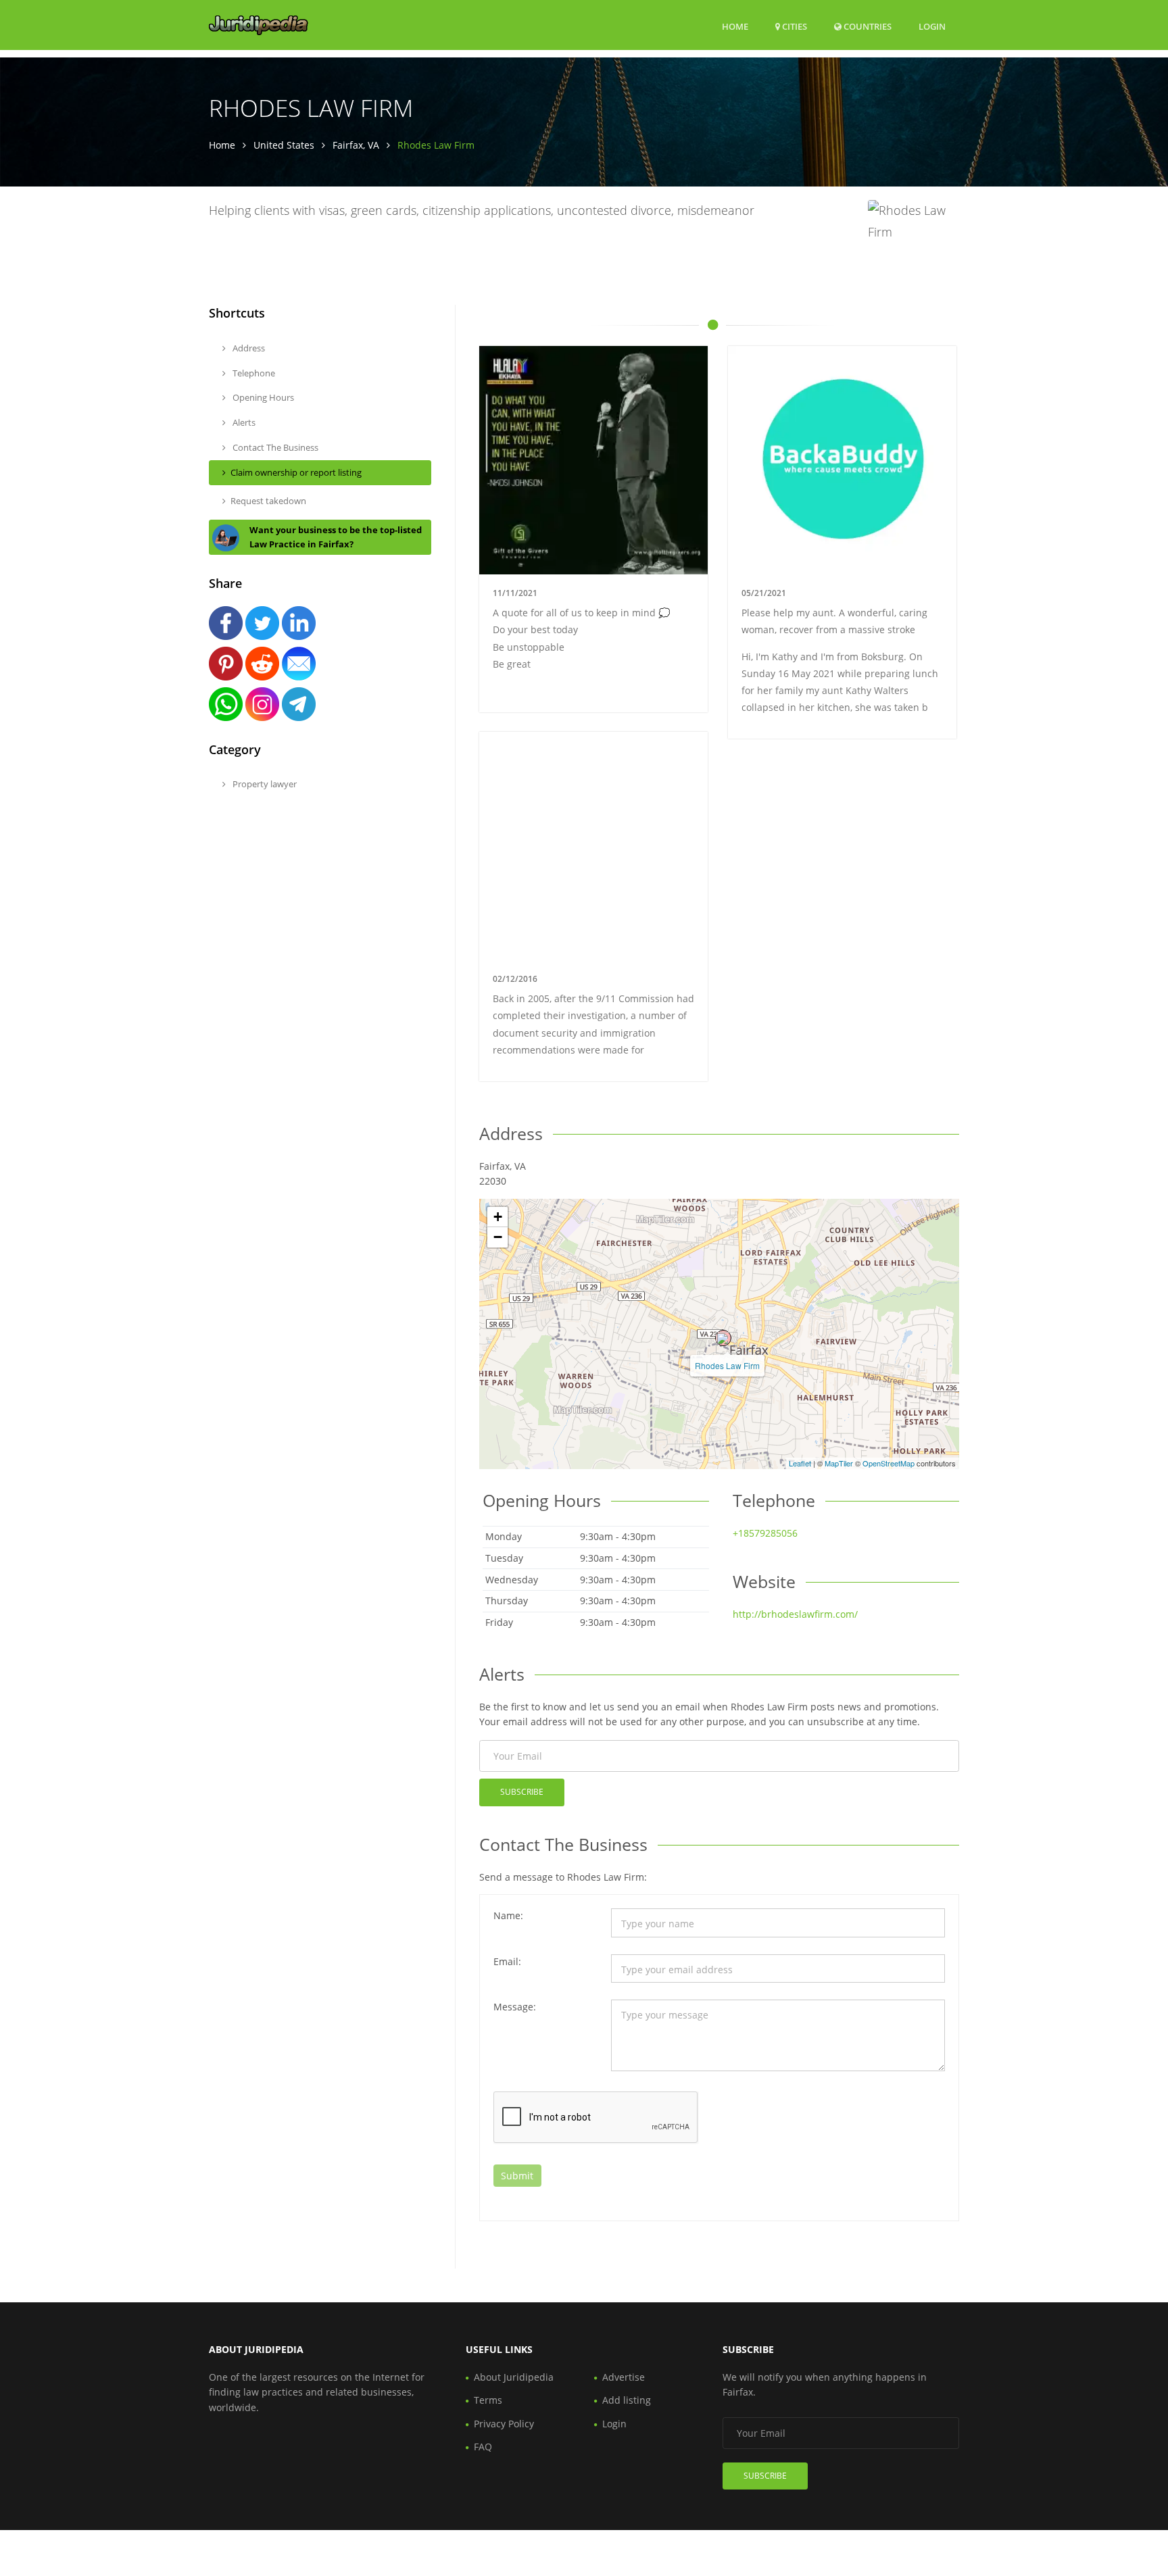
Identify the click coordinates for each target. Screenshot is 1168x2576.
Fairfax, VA (356, 145)
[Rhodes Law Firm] (723, 1338)
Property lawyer (264, 784)
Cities (794, 26)
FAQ (483, 2447)
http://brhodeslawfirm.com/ (795, 1614)
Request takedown (268, 501)
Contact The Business (274, 447)
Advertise (624, 2377)
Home (735, 26)
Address (248, 348)
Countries (867, 26)
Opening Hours (262, 397)
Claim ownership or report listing (296, 472)
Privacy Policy (504, 2424)
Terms (488, 2400)
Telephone (253, 373)
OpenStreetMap (889, 1463)
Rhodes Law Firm (727, 1365)
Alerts (243, 422)
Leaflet (800, 1463)
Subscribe (522, 1792)
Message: (515, 2007)
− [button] (498, 1237)
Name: (508, 1915)
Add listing (627, 2400)
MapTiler (839, 1463)
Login (932, 26)
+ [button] (498, 1217)
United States (284, 145)
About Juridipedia (514, 2377)
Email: (507, 1961)
